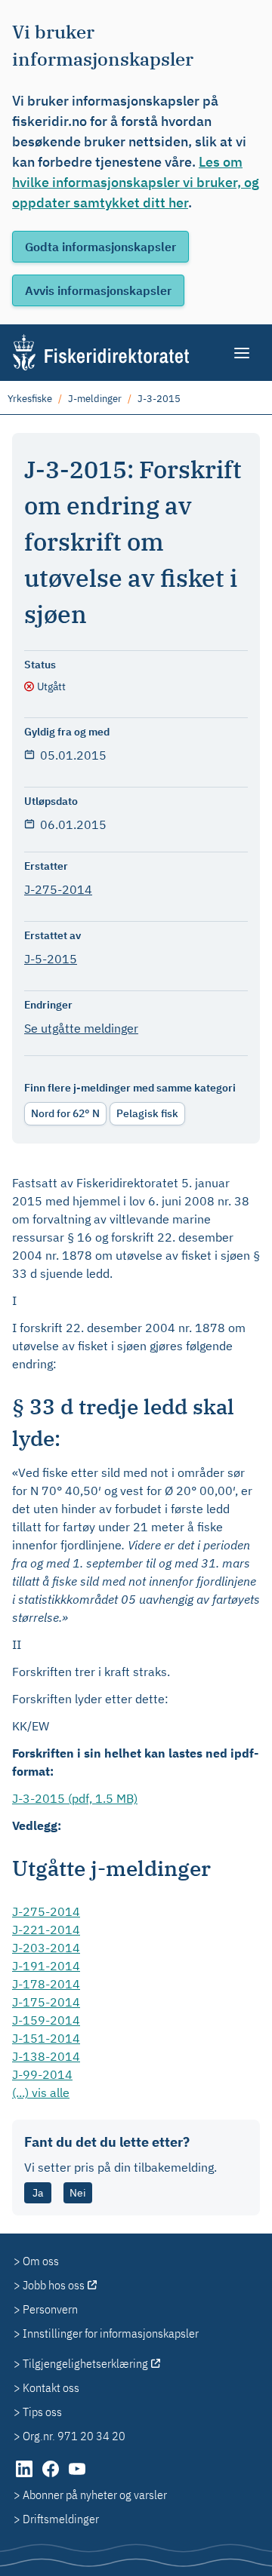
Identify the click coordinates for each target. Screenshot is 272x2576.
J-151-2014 (46, 2038)
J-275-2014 (58, 889)
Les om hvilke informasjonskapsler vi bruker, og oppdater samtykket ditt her (136, 182)
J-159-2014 (46, 2020)
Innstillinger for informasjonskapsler (111, 2333)
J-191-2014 (46, 1966)
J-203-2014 (46, 1948)
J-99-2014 (42, 2074)
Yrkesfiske (30, 399)
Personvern (50, 2309)
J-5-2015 (51, 959)
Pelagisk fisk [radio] (147, 1113)
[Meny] (243, 353)
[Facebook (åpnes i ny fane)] (52, 2476)
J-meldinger (95, 399)
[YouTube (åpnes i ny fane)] (77, 2476)
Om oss (41, 2261)
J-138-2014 (46, 2056)
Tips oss (42, 2412)
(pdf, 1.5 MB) (75, 1798)
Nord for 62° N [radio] (65, 1113)
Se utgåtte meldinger (81, 1028)
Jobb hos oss (54, 2285)
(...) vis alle (41, 2092)
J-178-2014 (46, 1984)
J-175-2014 (46, 2002)
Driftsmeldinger (61, 2519)
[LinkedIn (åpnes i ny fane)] (25, 2476)
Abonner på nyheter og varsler (95, 2495)
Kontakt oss (51, 2387)
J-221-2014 (46, 1930)
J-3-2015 (159, 399)
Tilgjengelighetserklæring (85, 2363)
